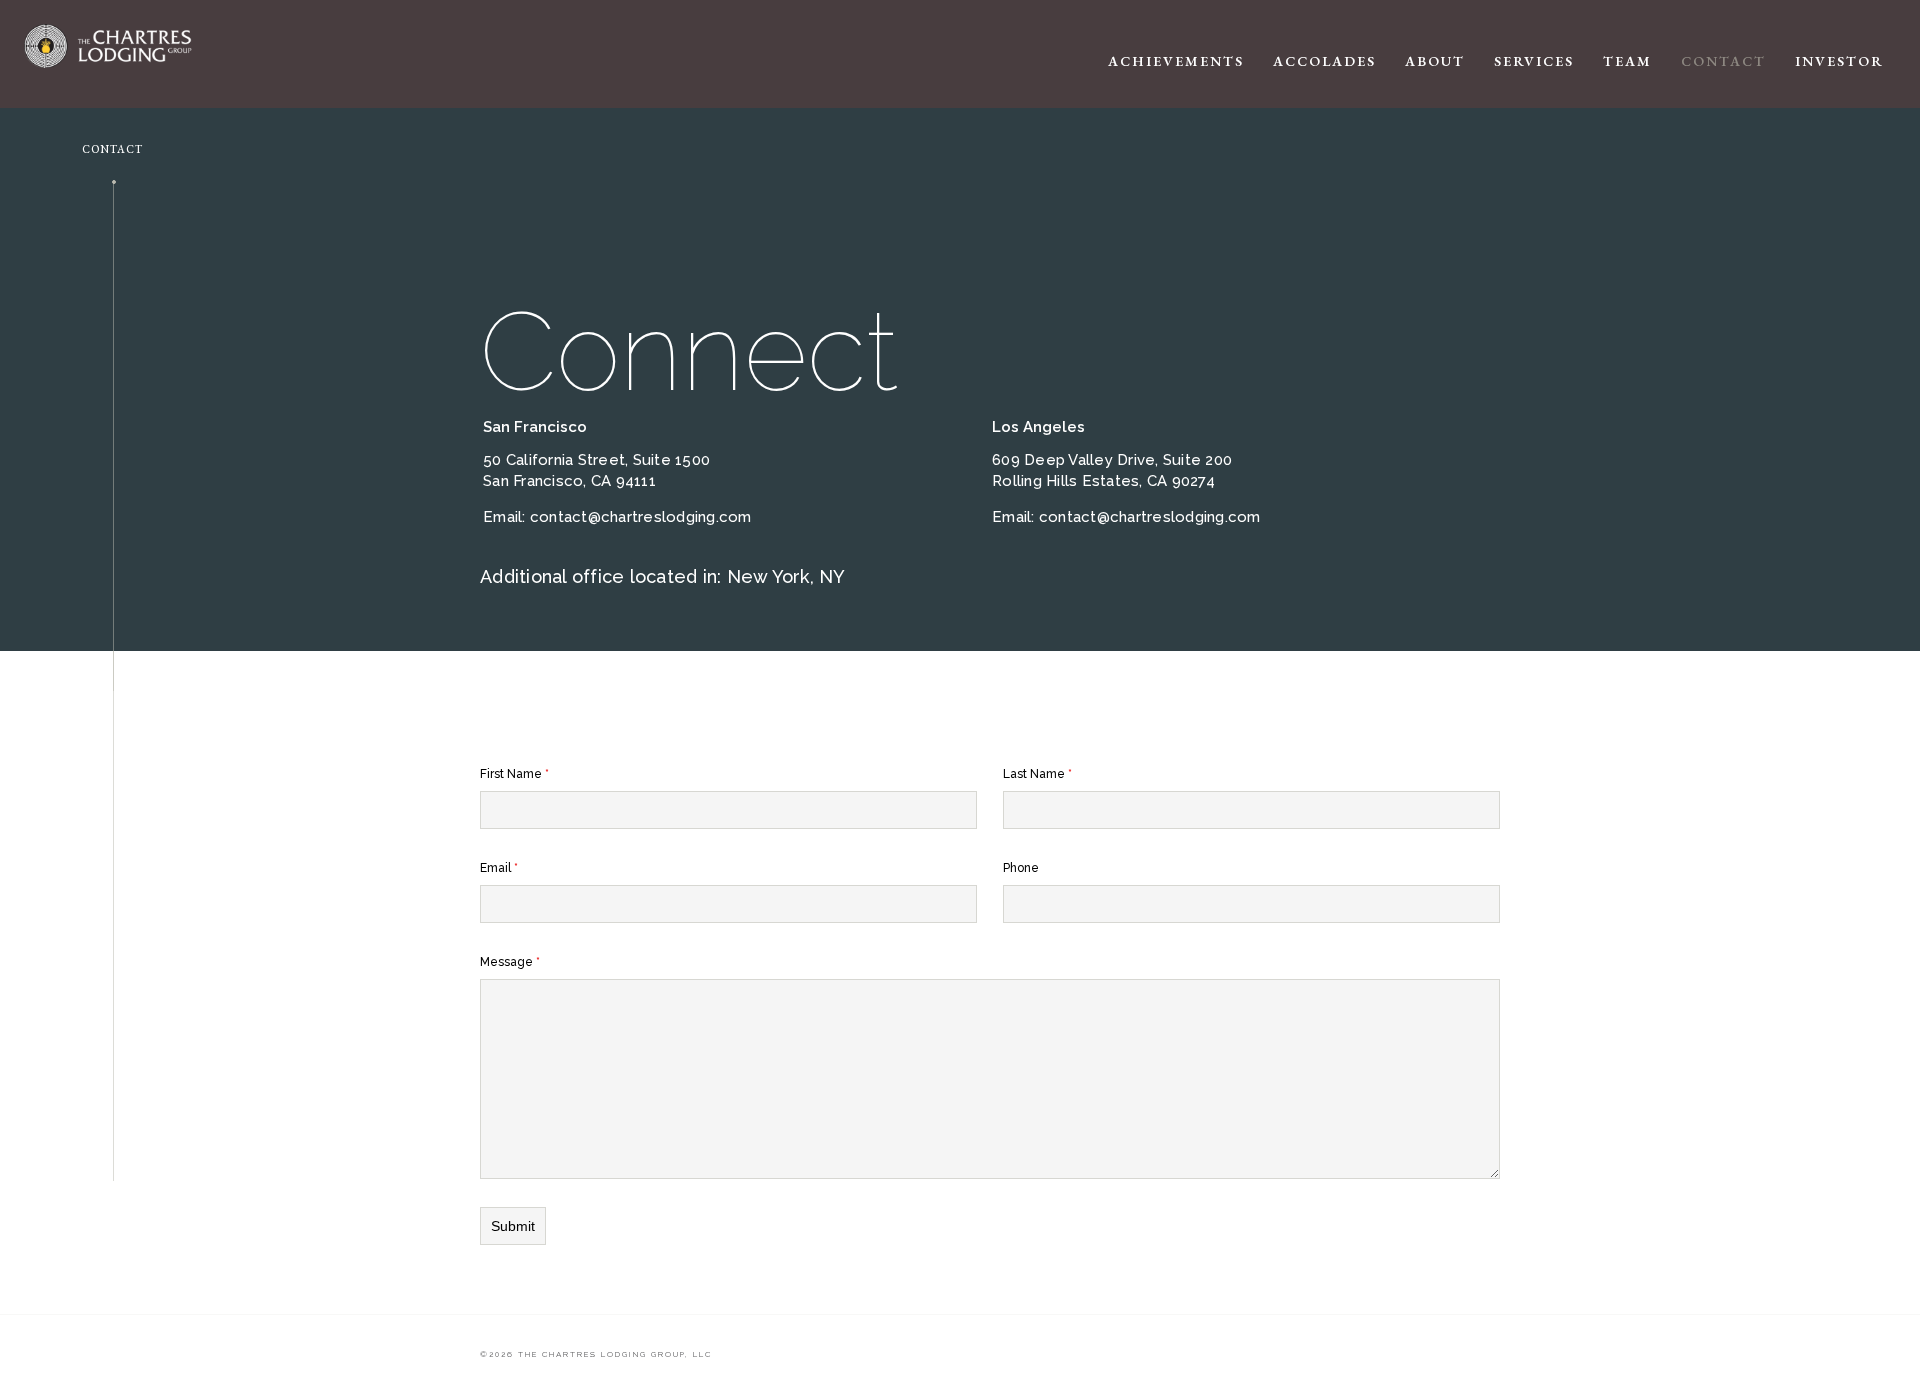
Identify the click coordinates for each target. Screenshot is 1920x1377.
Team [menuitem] (1627, 61)
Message (510, 962)
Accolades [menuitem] (1324, 61)
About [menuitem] (1435, 61)
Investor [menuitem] (1839, 61)
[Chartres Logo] (136, 46)
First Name (514, 774)
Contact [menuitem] (1723, 61)
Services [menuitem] (1534, 61)
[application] (1495, 54)
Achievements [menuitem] (1176, 61)
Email (499, 868)
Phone (1021, 868)
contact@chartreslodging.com (641, 517)
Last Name (1037, 774)
